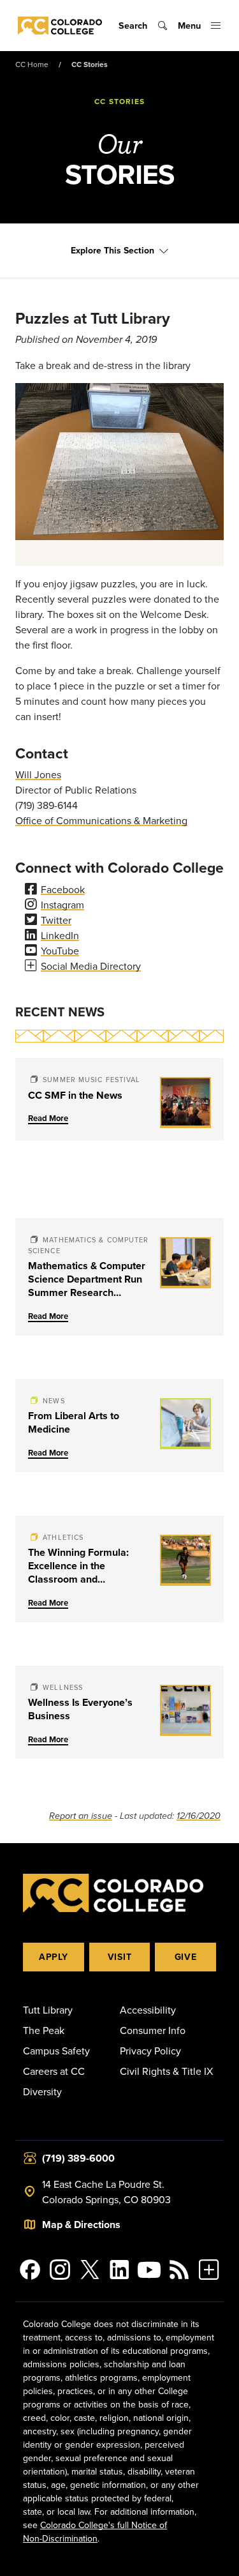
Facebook (63, 889)
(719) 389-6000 (78, 2158)
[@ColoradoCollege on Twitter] (90, 2270)
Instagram (62, 905)
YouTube (60, 951)
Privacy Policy (150, 2051)
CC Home (32, 64)
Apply (54, 1957)
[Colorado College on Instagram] (60, 2270)
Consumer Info (153, 2030)
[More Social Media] (209, 2270)
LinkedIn (60, 935)
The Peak (44, 2030)
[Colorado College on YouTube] (149, 2270)
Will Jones (38, 774)
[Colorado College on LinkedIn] (119, 2270)
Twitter (56, 920)
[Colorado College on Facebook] (30, 2270)
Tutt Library (48, 2010)
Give (186, 1957)
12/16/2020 (199, 1816)
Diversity (42, 2091)
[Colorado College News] (179, 2270)
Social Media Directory (91, 966)
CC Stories (90, 64)
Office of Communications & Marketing (101, 820)
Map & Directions (81, 2225)
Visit (120, 1957)
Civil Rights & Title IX (166, 2071)
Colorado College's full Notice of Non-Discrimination (95, 2532)
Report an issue (81, 1816)
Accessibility (148, 2010)
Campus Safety (56, 2051)
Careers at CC (54, 2071)
